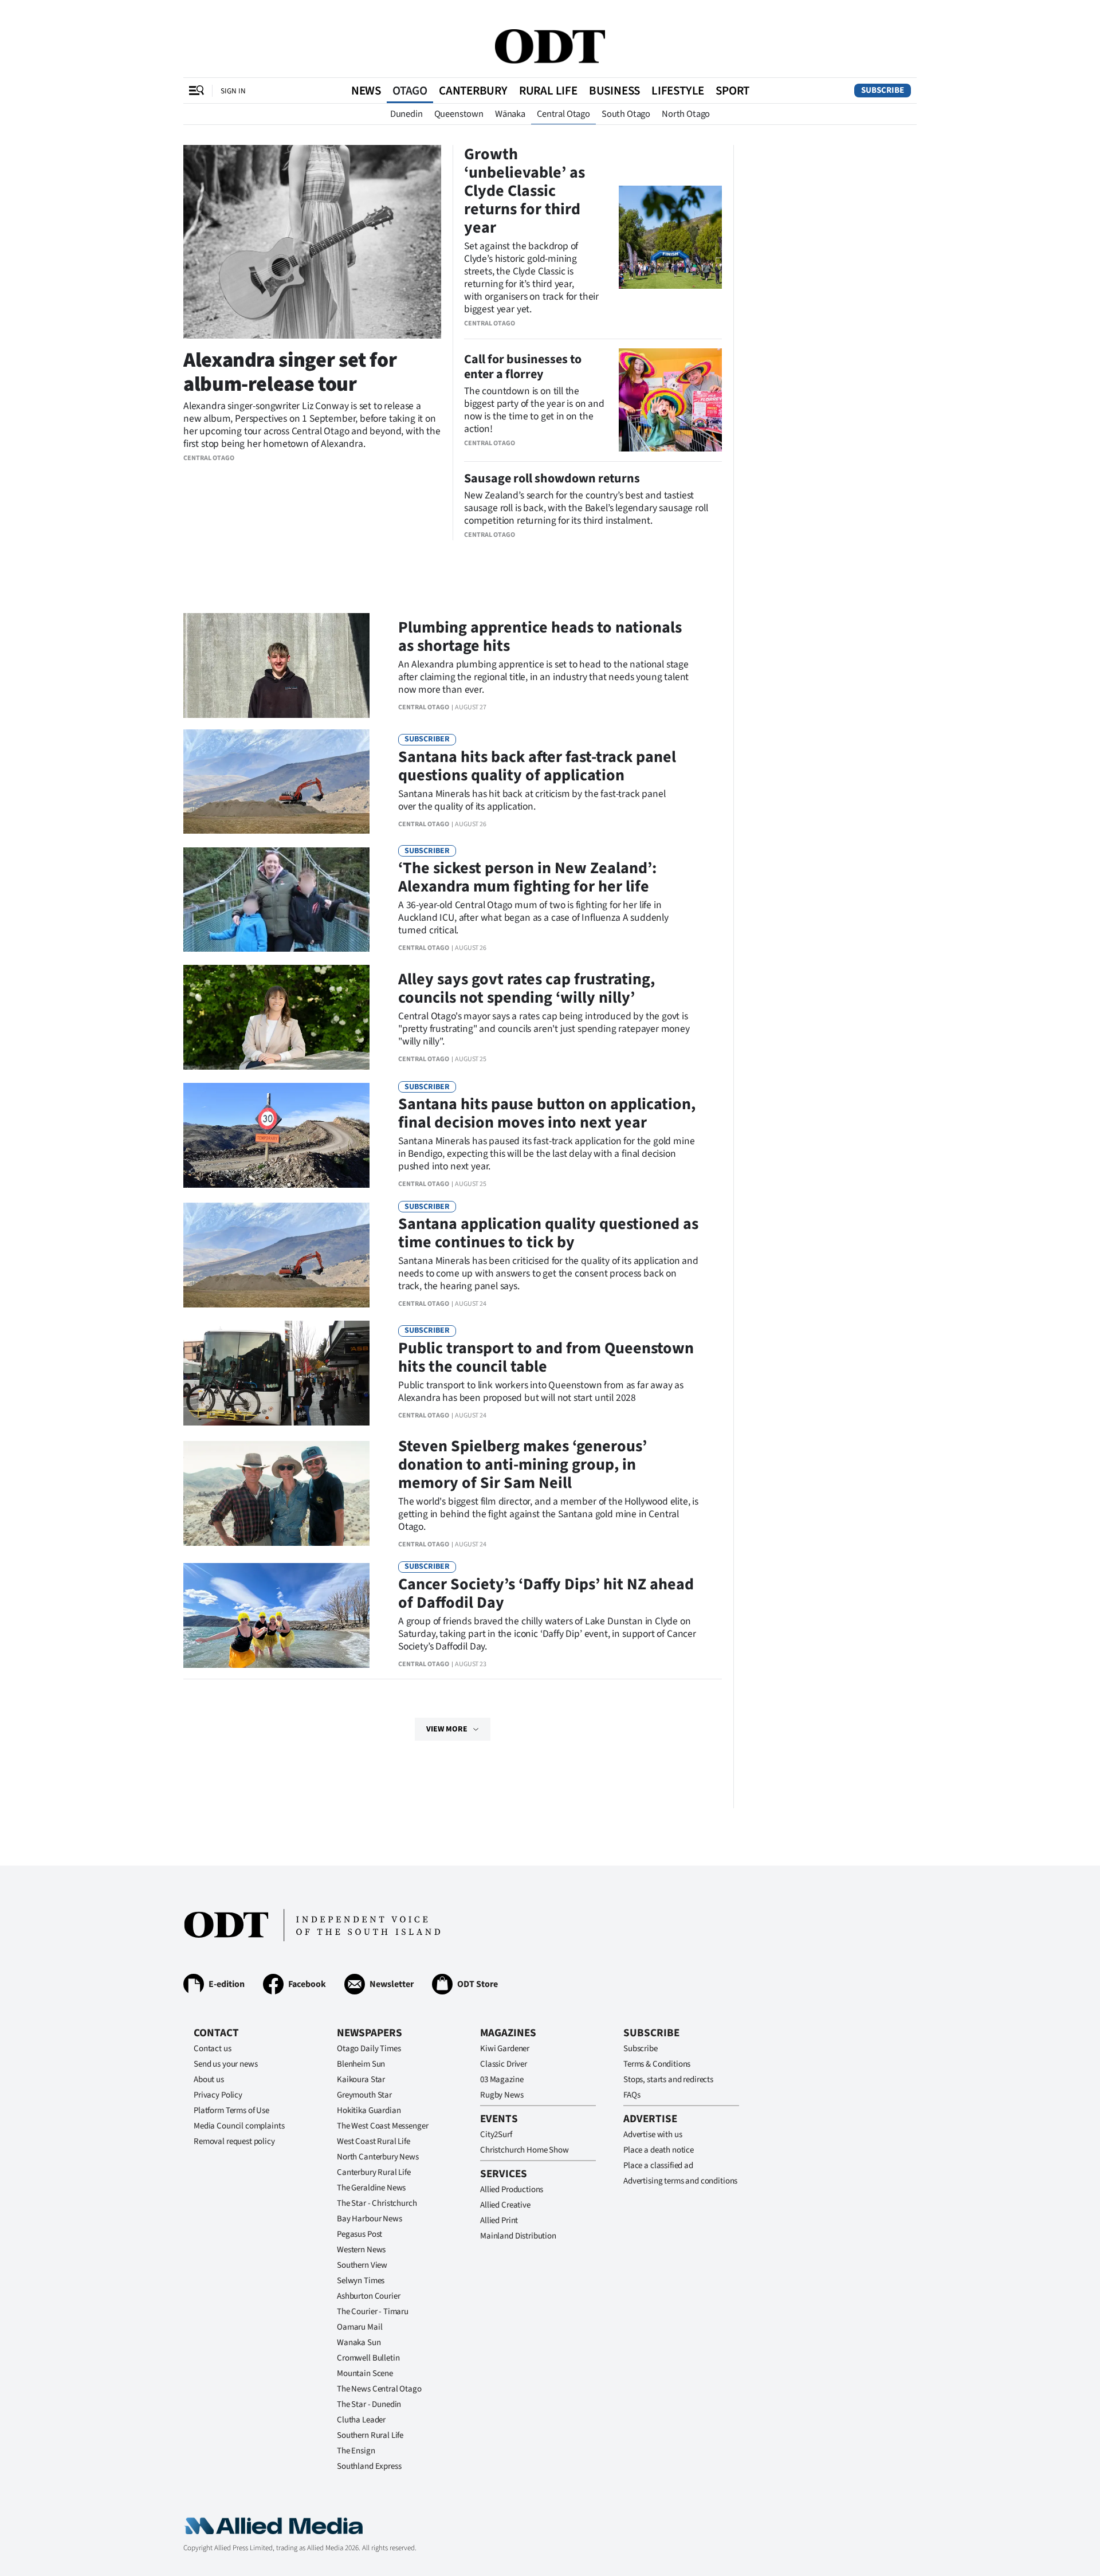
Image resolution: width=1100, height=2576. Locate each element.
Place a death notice (659, 2150)
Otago (410, 91)
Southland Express (369, 2466)
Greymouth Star (364, 2095)
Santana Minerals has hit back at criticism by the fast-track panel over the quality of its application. (532, 800)
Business (614, 91)
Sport (732, 91)
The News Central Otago (379, 2389)
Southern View (362, 2265)
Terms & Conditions (657, 2064)
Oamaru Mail (360, 2327)
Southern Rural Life (370, 2435)
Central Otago (563, 114)
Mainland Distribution (518, 2236)
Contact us (213, 2049)
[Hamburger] (197, 91)
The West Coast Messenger (382, 2126)
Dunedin (406, 114)
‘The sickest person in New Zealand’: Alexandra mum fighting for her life (527, 877)
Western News (361, 2250)
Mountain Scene (365, 2373)
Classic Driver (504, 2064)
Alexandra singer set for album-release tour (290, 372)
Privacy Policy (218, 2095)
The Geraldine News (371, 2188)
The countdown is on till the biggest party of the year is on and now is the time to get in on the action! (534, 410)
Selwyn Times (361, 2281)
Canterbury (473, 91)
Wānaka (510, 114)
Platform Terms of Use (231, 2110)
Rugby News (502, 2095)
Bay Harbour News (370, 2219)
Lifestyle (678, 91)
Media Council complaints (239, 2126)
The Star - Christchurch (377, 2203)
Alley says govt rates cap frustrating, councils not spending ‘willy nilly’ (527, 988)
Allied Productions (512, 2190)
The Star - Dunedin (369, 2404)
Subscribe (883, 90)
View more (447, 1729)
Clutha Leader (361, 2420)
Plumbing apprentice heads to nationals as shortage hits (540, 637)
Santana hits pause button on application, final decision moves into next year (547, 1113)
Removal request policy (234, 2141)
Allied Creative (505, 2205)
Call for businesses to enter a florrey (523, 367)
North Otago (686, 114)
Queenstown (459, 114)
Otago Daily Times (369, 2049)
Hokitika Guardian (369, 2110)
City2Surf (496, 2135)
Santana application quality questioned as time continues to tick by (548, 1233)
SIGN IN (233, 91)
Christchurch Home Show (525, 2150)
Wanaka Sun (359, 2343)
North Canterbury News (378, 2157)
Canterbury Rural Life (374, 2172)
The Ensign (356, 2451)
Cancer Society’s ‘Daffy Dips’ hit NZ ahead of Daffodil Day (546, 1593)
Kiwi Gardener (505, 2049)
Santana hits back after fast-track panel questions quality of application (537, 766)
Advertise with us (653, 2135)
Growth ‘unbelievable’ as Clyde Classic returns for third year (525, 191)
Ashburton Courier (368, 2296)
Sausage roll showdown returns (552, 478)
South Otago (626, 114)
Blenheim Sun (361, 2064)
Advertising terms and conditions (680, 2181)
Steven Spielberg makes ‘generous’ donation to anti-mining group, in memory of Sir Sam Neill (522, 1464)
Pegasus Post (360, 2234)
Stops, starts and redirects (668, 2080)
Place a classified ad (658, 2165)
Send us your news (225, 2064)
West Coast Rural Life (374, 2141)
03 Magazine (502, 2080)
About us (209, 2080)
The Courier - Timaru (373, 2312)
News (366, 91)
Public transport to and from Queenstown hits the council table (546, 1357)
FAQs (632, 2095)
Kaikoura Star (361, 2080)
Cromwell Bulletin (368, 2358)
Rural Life (548, 91)
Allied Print (499, 2220)
